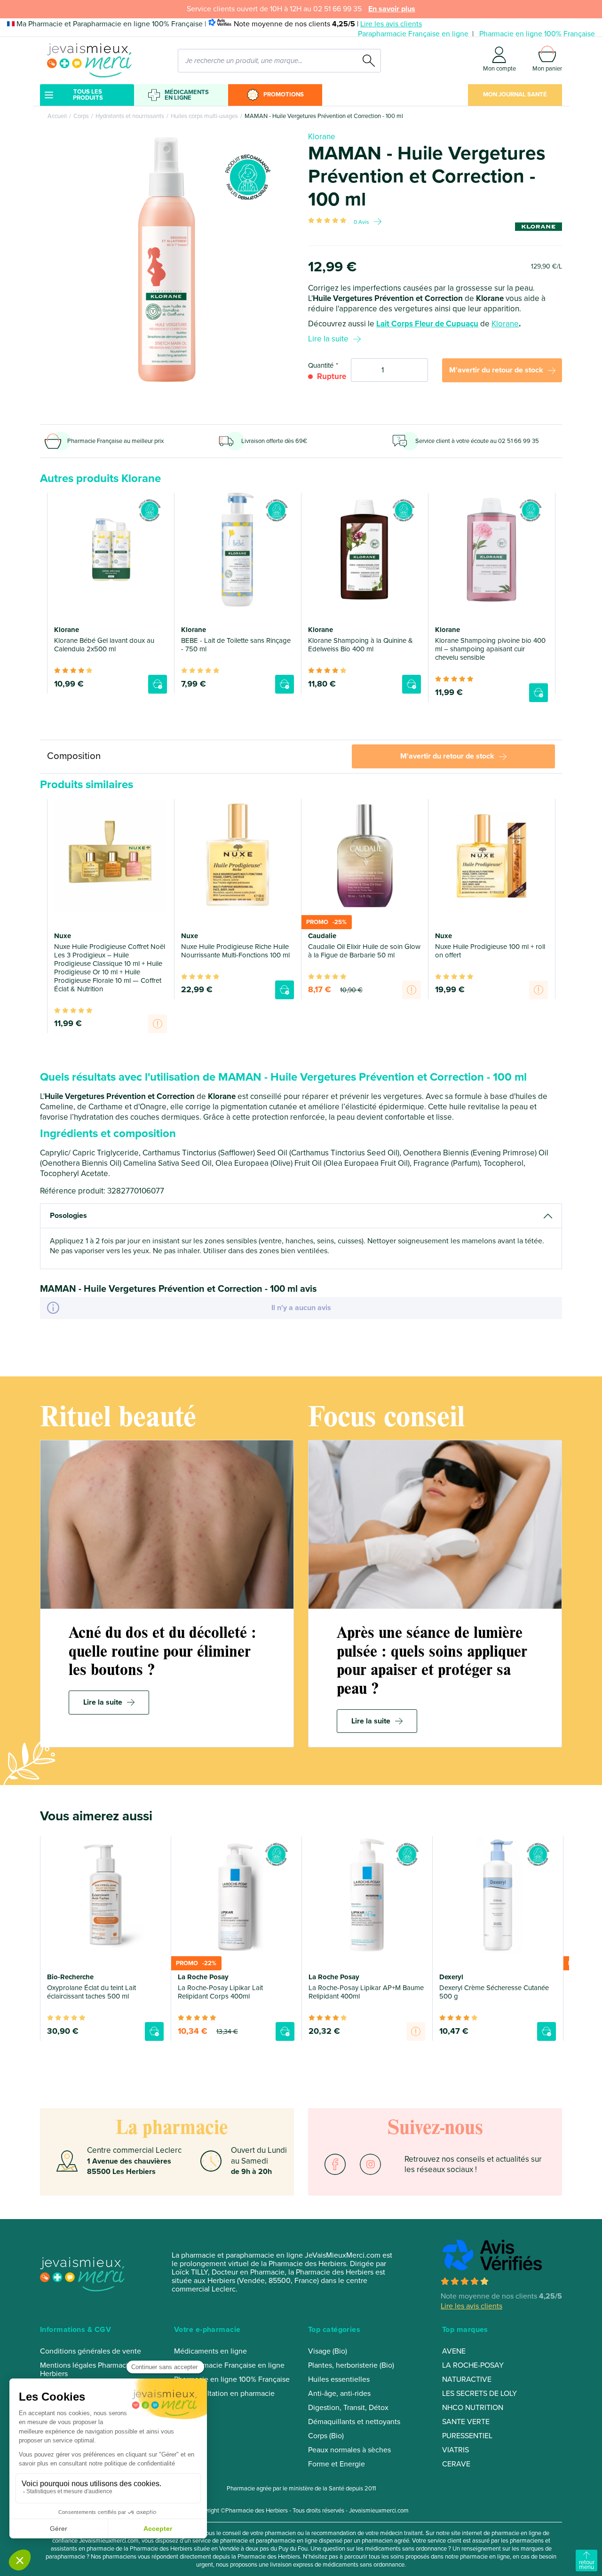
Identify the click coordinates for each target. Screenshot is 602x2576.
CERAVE (456, 2464)
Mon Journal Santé (515, 95)
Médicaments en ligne (187, 95)
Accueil (57, 116)
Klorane (322, 137)
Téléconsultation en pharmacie (224, 2394)
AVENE (454, 2351)
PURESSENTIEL (467, 2436)
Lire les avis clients (391, 24)
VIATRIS (455, 2450)
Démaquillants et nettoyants (354, 2422)
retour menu (587, 2565)
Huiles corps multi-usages (204, 116)
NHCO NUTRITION (473, 2408)
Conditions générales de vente (91, 2351)
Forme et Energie (337, 2464)
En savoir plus (392, 9)
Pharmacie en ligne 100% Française (537, 34)
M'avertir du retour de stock (496, 370)
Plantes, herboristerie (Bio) (351, 2365)
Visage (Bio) (328, 2351)
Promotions (284, 95)
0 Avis (361, 222)
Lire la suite (328, 339)
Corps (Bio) (326, 2436)
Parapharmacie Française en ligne (413, 34)
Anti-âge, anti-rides (339, 2394)
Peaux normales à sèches (349, 2450)
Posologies (68, 1216)
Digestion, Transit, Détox (348, 2408)
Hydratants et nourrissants (130, 116)
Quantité (321, 365)
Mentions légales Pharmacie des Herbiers (93, 2370)
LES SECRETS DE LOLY (479, 2394)
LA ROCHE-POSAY (473, 2365)
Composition (74, 756)
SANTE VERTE (466, 2422)
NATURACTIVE (467, 2379)
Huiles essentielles (339, 2379)
